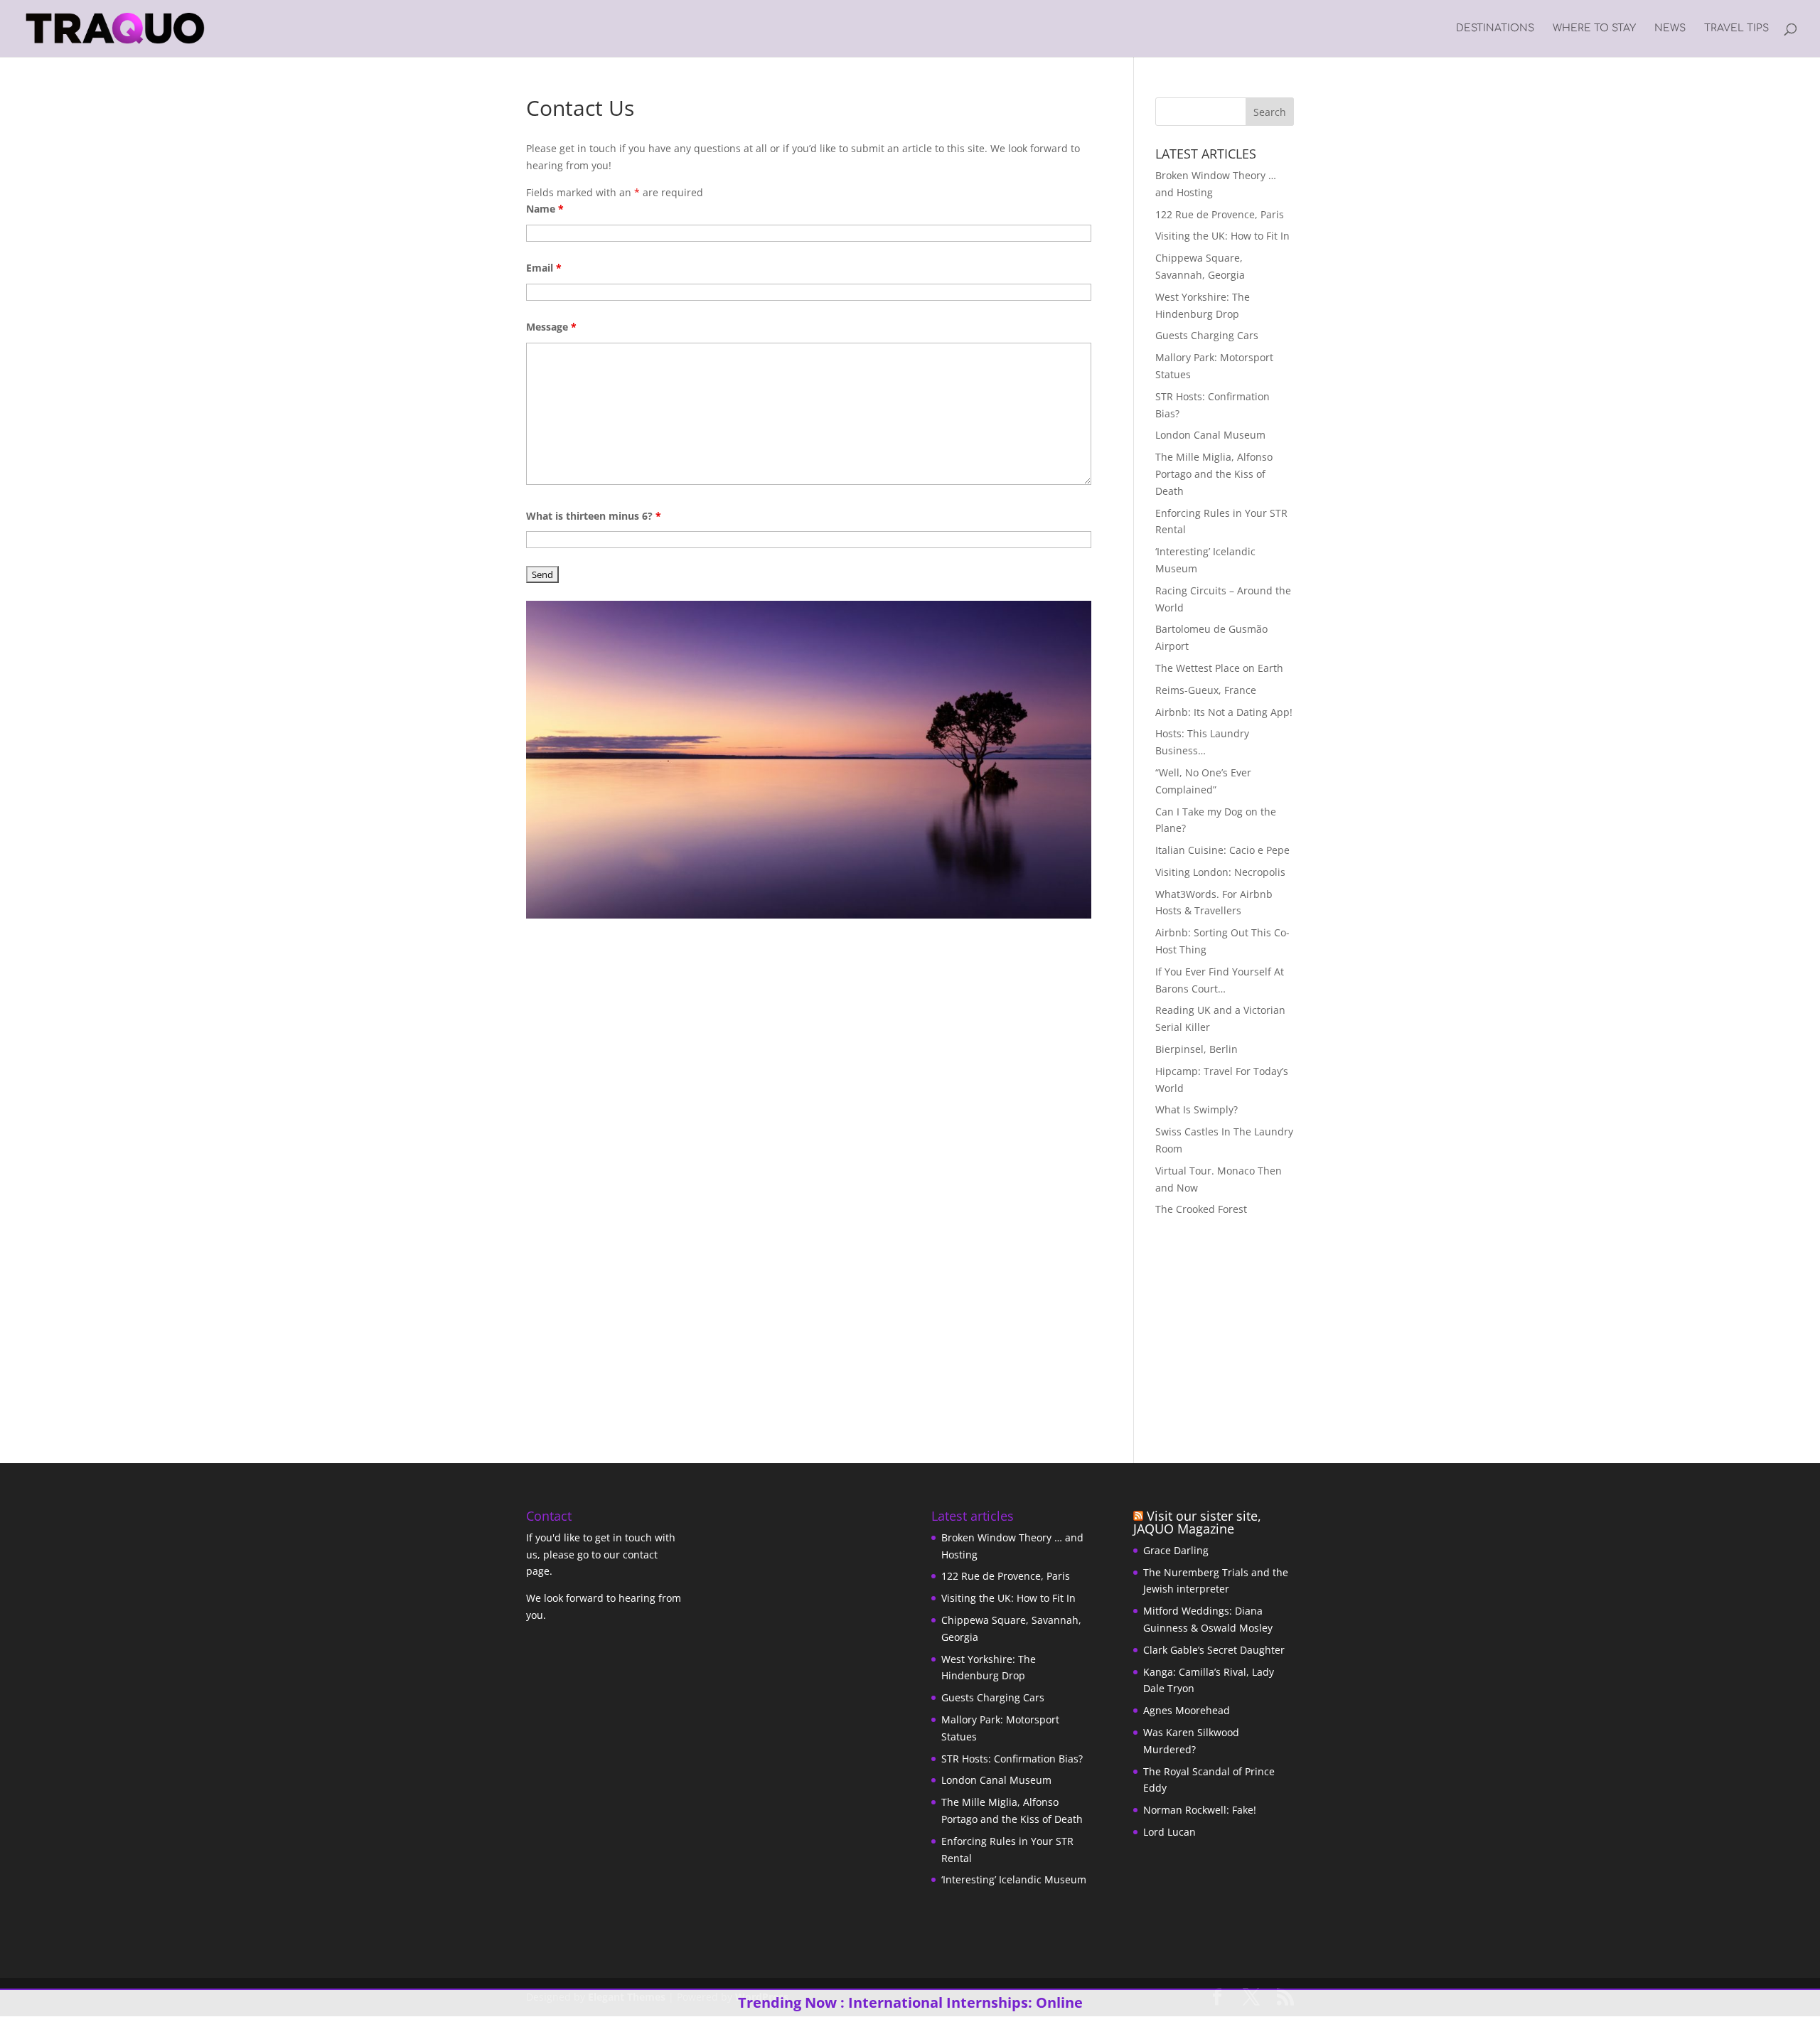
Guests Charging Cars (1207, 335)
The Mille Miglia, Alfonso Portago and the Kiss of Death (1214, 474)
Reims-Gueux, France (1206, 690)
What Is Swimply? (1197, 1109)
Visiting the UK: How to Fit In (1222, 236)
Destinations (1495, 28)
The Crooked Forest (1201, 1209)
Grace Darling (1176, 1550)
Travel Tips (1736, 28)
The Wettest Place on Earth (1219, 668)
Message (551, 327)
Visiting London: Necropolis (1220, 872)
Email (544, 268)
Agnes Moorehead (1187, 1710)
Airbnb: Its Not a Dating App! (1224, 712)
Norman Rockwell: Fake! (1200, 1810)
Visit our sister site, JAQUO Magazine (1197, 1522)
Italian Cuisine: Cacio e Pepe (1222, 850)
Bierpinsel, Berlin (1197, 1049)
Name (545, 209)
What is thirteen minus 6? (594, 516)
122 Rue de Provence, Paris (1220, 214)
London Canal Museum (1210, 435)
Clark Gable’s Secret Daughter (1214, 1650)
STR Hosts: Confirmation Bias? (1012, 1759)
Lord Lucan (1169, 1832)
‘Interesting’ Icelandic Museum (1014, 1879)
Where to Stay (1594, 28)
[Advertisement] (1244, 1328)
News (1670, 28)
